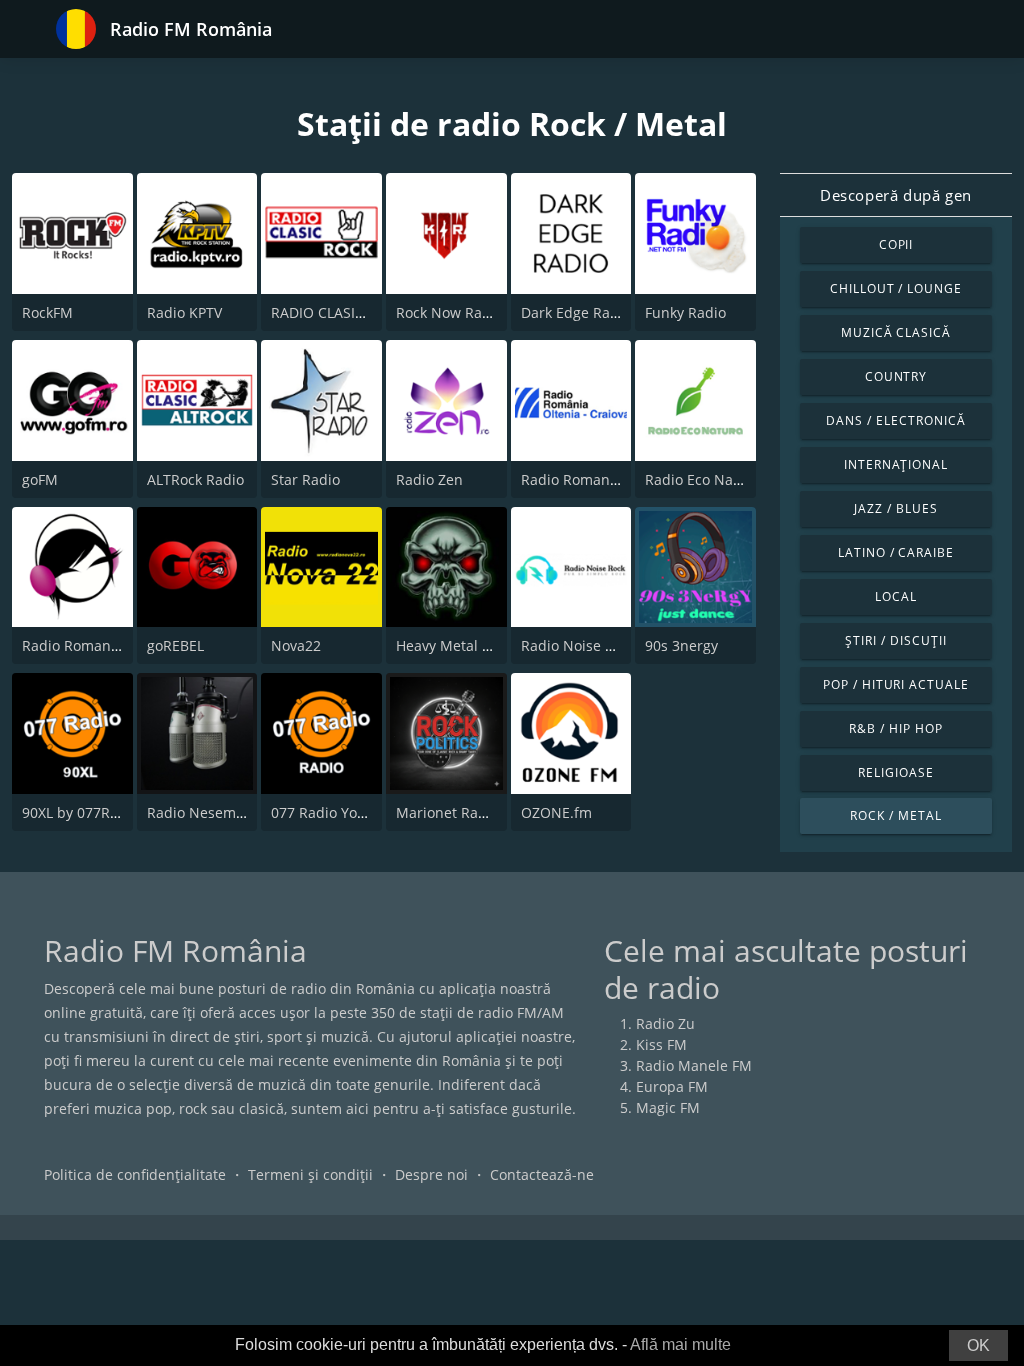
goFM (40, 479)
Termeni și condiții (310, 1174)
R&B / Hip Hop (895, 728)
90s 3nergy (681, 645)
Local (896, 596)
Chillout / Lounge (896, 288)
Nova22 (296, 645)
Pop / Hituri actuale (896, 684)
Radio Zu (665, 1023)
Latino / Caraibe (896, 552)
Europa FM (672, 1086)
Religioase (896, 772)
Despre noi (431, 1174)
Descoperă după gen (896, 195)
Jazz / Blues (896, 508)
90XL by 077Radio (80, 812)
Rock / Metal (896, 815)
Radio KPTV (184, 312)
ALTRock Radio (195, 479)
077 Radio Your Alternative (360, 812)
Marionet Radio (447, 812)
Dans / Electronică (895, 420)
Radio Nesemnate (206, 812)
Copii (896, 244)
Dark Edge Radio (576, 312)
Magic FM (668, 1107)
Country (896, 376)
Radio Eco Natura (703, 479)
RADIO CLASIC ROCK (338, 312)
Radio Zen (429, 479)
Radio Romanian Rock (94, 645)
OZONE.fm (556, 812)
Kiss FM (661, 1044)
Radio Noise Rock (578, 645)
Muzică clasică (896, 332)
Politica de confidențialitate (135, 1174)
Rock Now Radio (449, 312)
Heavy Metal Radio (458, 645)
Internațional (896, 464)
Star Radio (305, 479)
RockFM (47, 312)
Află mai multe (680, 1344)
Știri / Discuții (895, 640)
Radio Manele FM (694, 1065)
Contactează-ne (542, 1174)
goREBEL (175, 645)
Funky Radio (685, 312)
